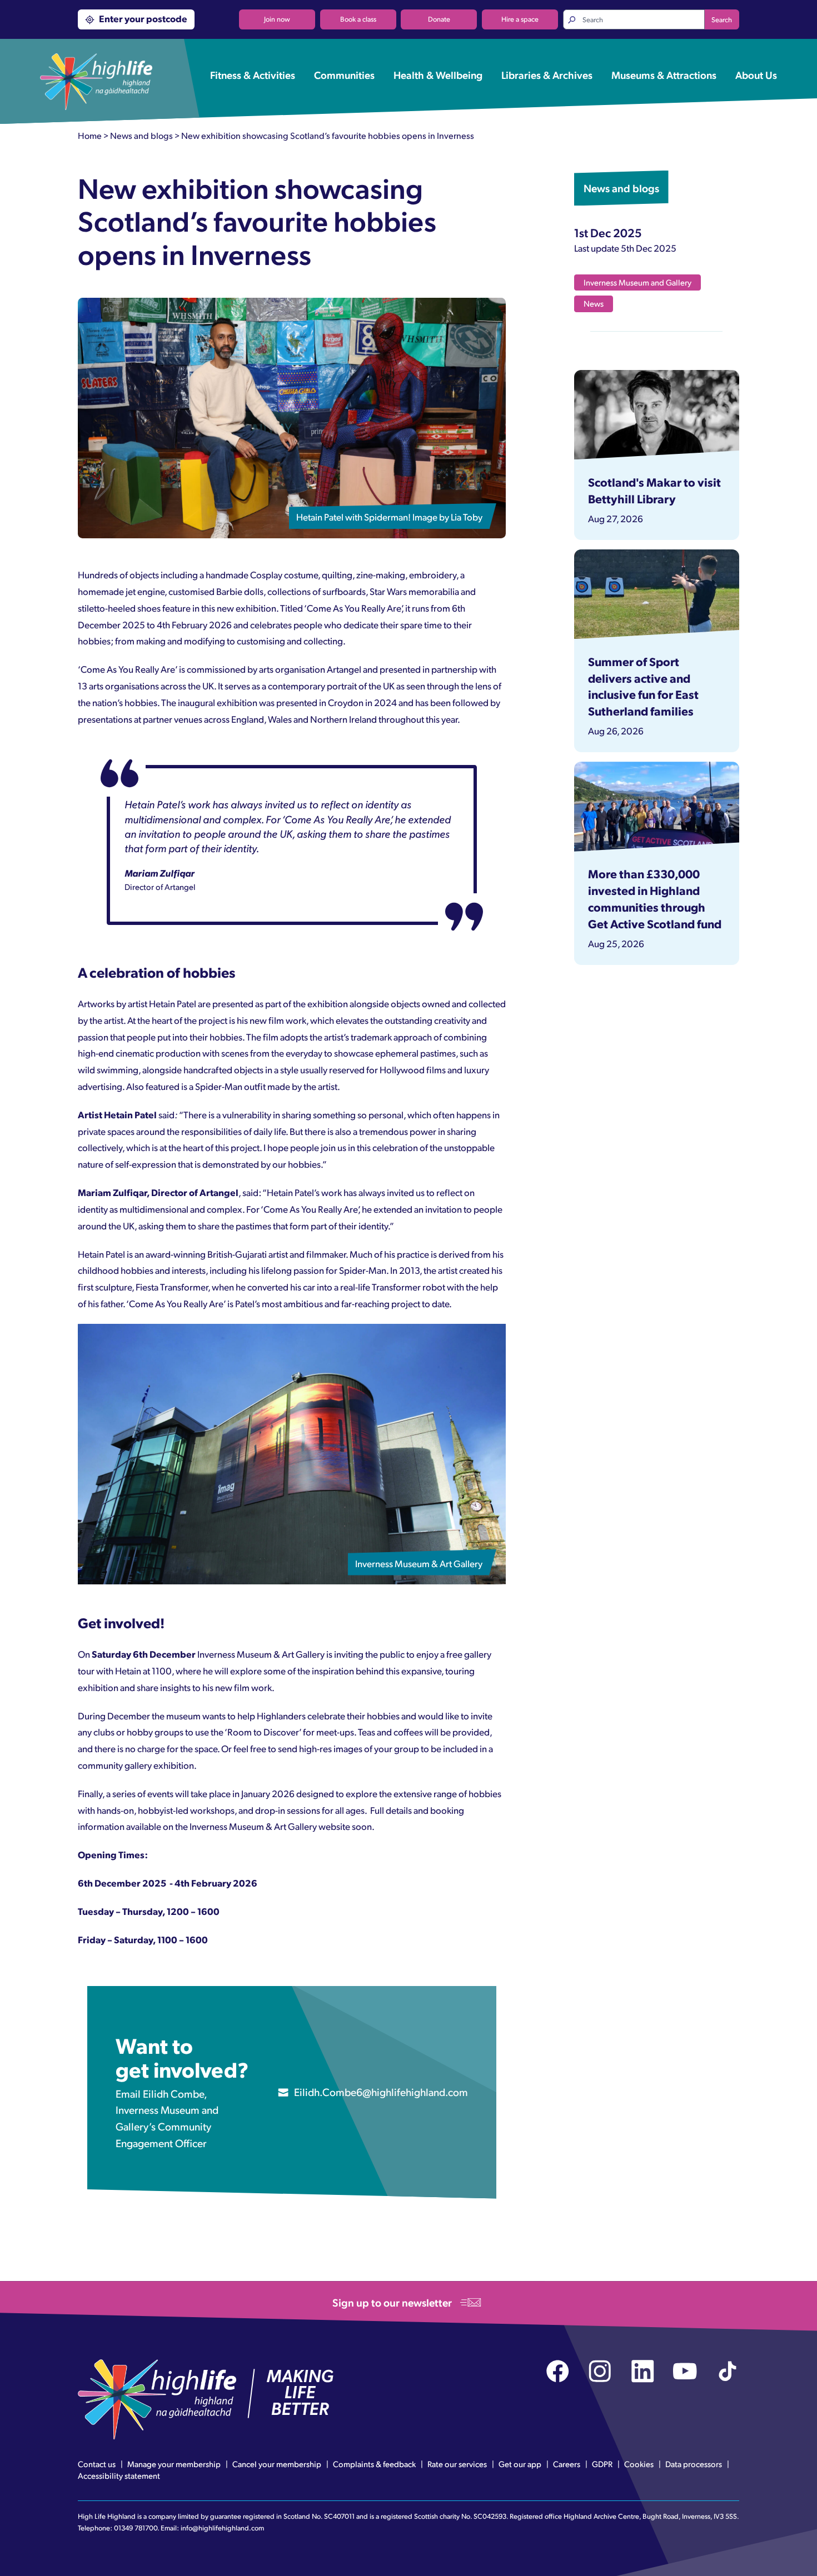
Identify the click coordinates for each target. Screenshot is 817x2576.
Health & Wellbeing (438, 74)
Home (90, 135)
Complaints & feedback (374, 2464)
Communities (344, 74)
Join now (277, 19)
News (594, 303)
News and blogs (141, 135)
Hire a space (520, 19)
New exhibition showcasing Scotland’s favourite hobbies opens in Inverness (328, 135)
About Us (756, 74)
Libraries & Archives (547, 74)
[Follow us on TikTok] (728, 2371)
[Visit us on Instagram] (600, 2371)
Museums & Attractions (664, 74)
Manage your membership (174, 2464)
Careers (567, 2464)
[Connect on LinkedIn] (643, 2371)
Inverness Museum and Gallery (637, 282)
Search (722, 19)
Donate (439, 19)
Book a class (358, 19)
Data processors (694, 2464)
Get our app (520, 2464)
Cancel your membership (277, 2464)
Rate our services (457, 2464)
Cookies (639, 2464)
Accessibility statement (119, 2475)
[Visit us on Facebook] (558, 2371)
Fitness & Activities (253, 74)
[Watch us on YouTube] (685, 2371)
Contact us (97, 2464)
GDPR (602, 2464)
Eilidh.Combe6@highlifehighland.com (381, 2092)
